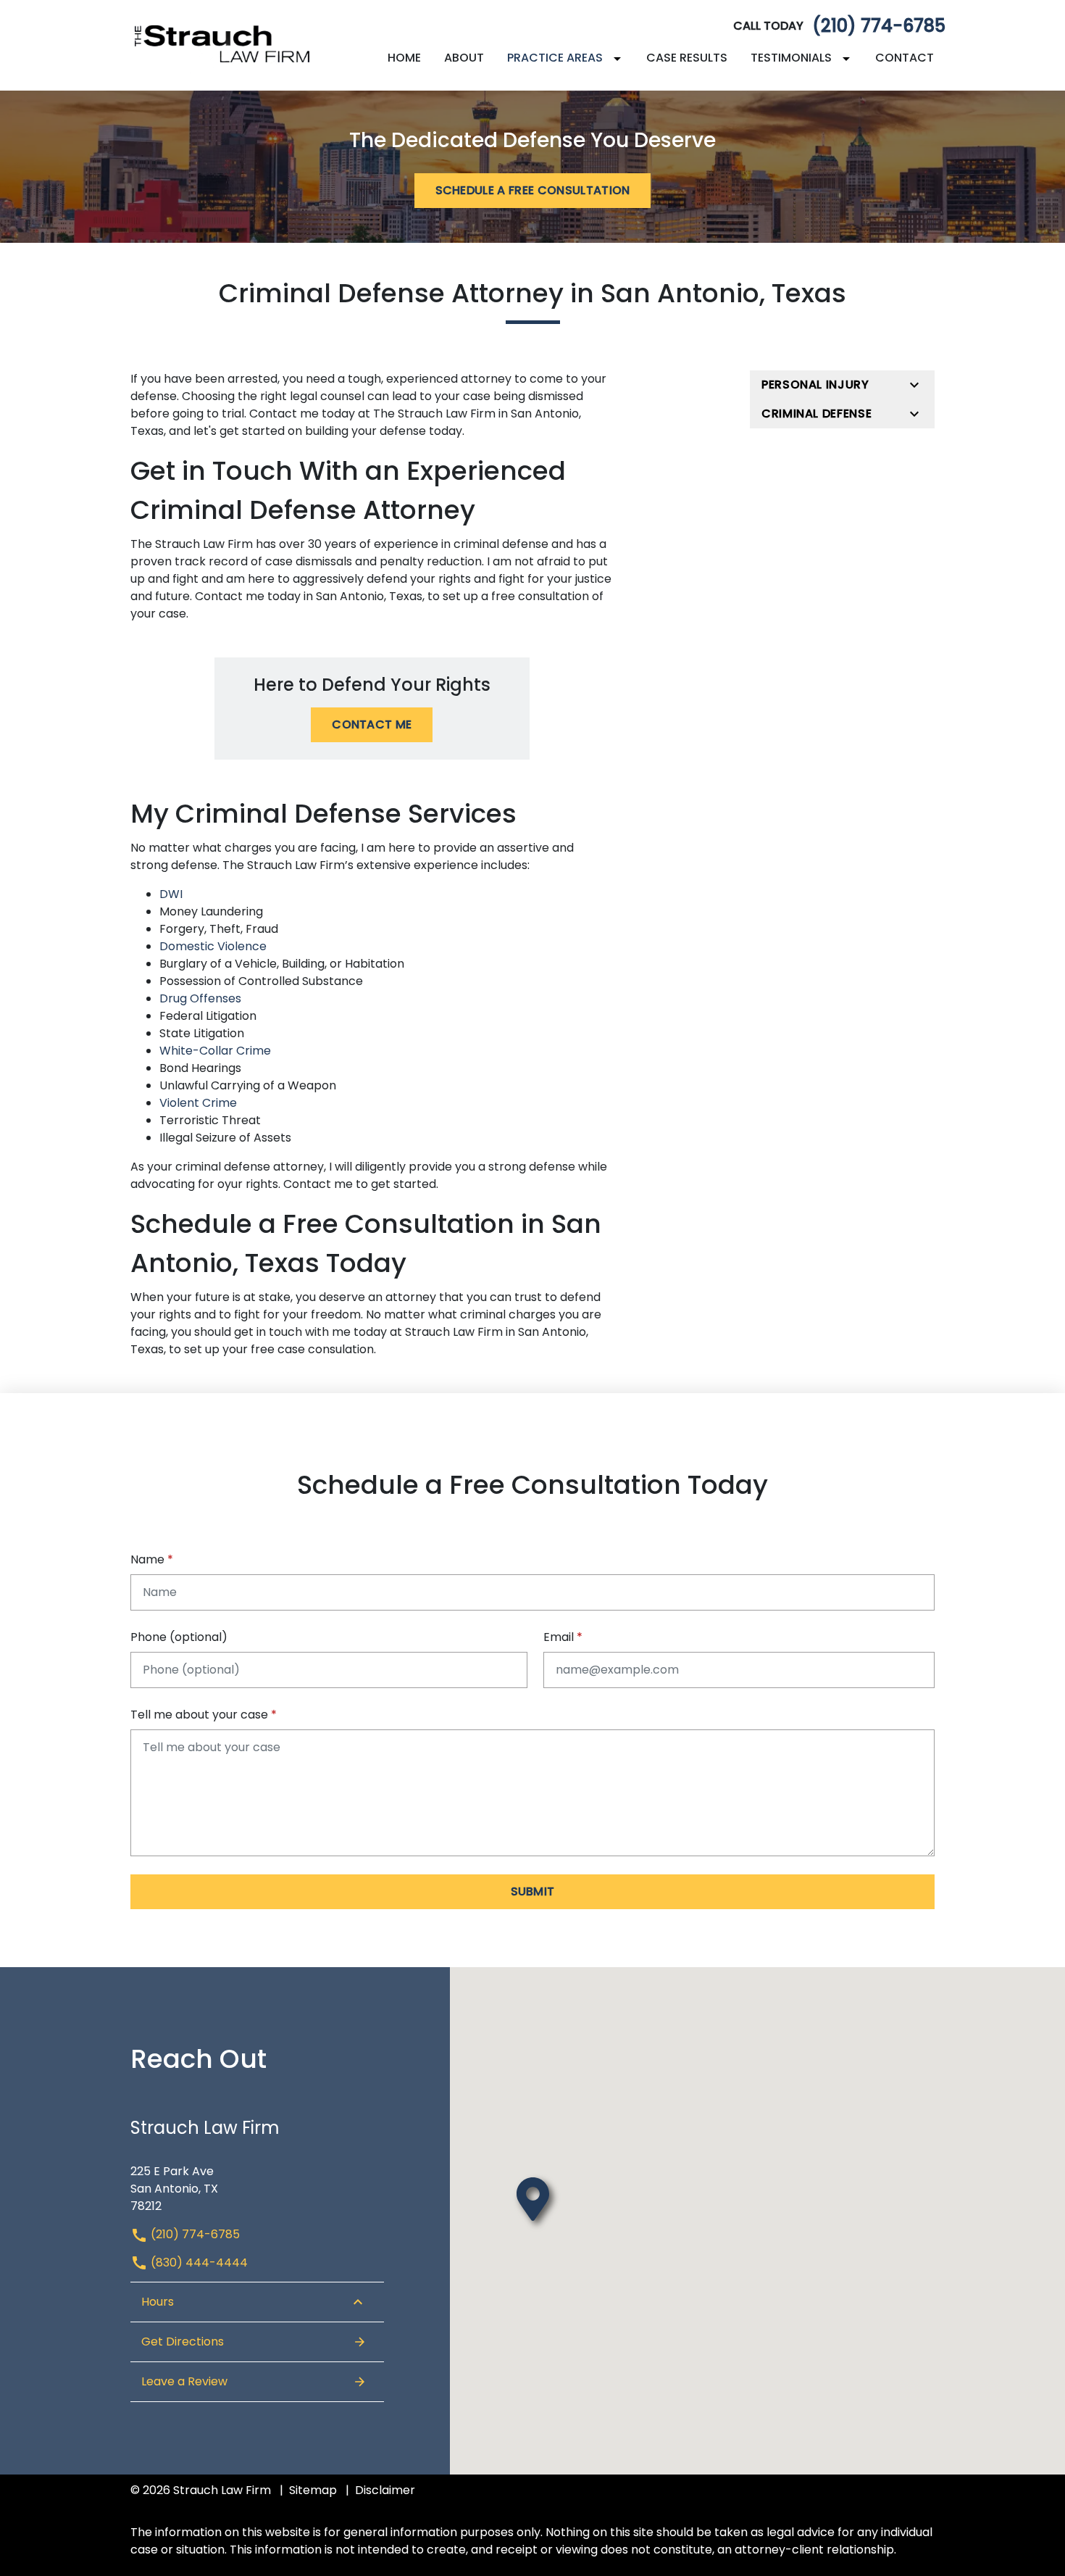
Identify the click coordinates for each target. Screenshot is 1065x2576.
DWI (171, 894)
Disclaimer (385, 2490)
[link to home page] (221, 45)
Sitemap (313, 2490)
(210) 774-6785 (879, 26)
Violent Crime (198, 1103)
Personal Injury (815, 385)
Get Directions (183, 2342)
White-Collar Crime (215, 1051)
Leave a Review (184, 2381)
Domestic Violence (213, 946)
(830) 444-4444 (198, 2263)
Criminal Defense (816, 414)
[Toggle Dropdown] (620, 58)
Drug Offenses (200, 998)
